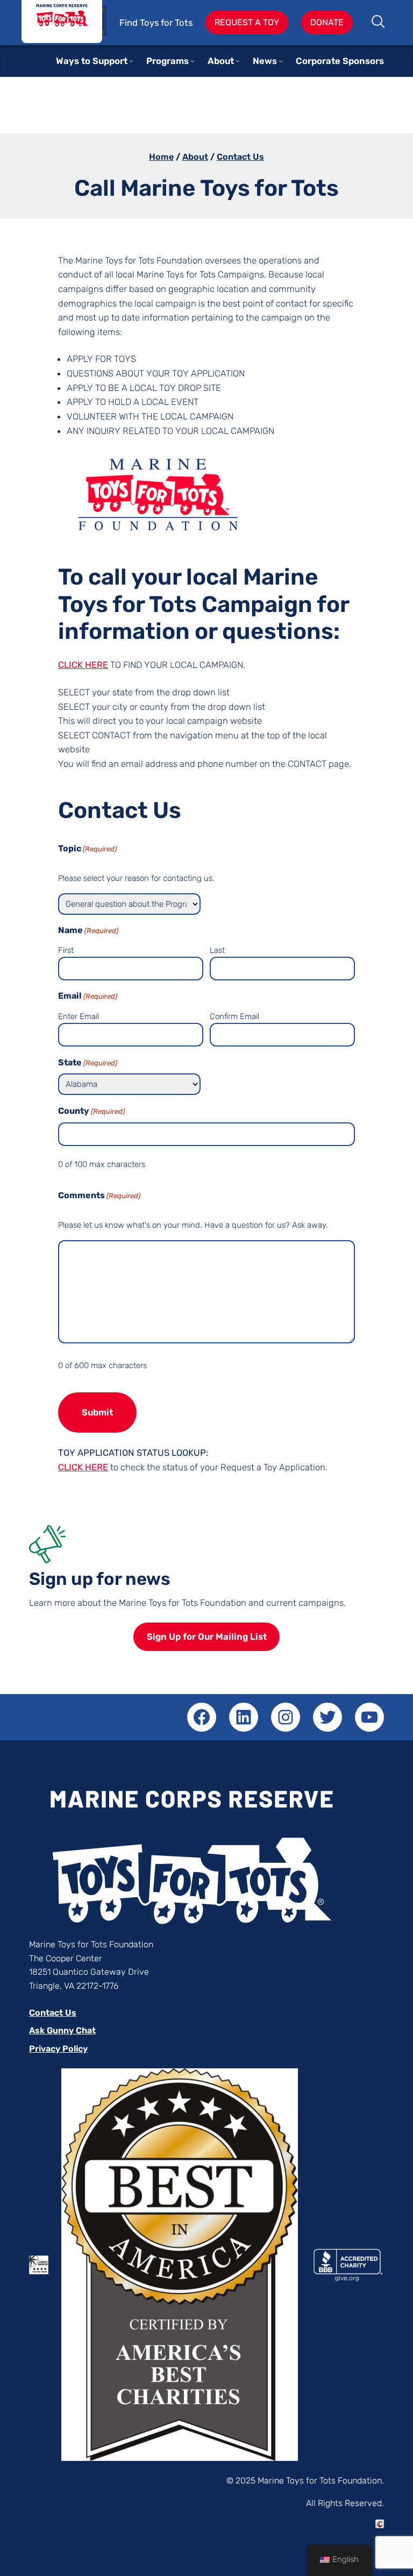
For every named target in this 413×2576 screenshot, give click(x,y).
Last (217, 950)
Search (379, 23)
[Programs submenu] (193, 61)
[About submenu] (238, 61)
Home (161, 157)
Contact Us (240, 157)
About (195, 157)
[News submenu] (281, 61)
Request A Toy (247, 22)
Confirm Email (234, 1016)
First (66, 950)
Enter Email (79, 1016)
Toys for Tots (62, 22)
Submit (97, 1412)
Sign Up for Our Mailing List (207, 1636)
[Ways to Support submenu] (131, 61)
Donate (327, 22)
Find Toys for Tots (156, 23)
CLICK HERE (83, 665)
